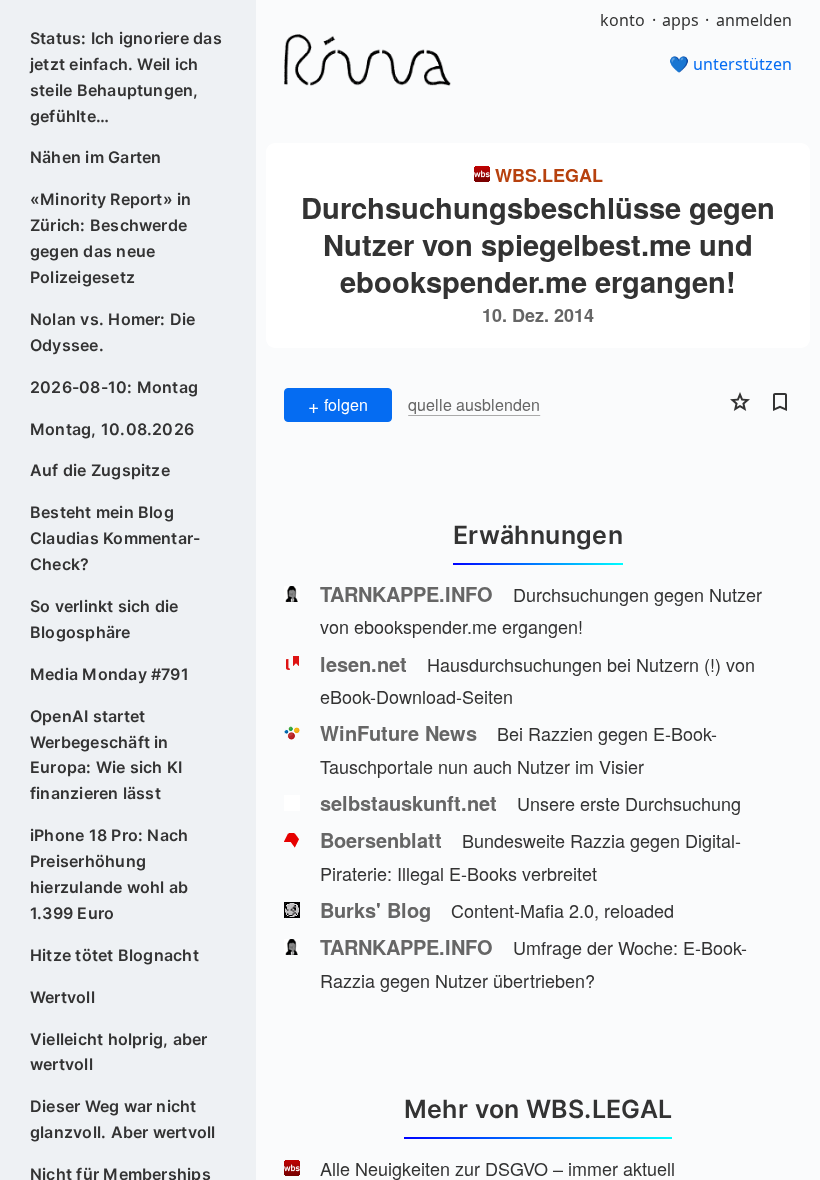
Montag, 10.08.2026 (112, 429)
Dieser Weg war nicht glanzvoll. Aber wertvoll (123, 1119)
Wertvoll (62, 997)
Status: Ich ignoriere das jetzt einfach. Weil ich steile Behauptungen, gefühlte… (126, 77)
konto (622, 20)
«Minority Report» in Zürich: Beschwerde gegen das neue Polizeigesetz (111, 238)
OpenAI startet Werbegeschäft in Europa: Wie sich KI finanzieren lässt (106, 755)
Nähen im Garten (96, 157)
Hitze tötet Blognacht (114, 955)
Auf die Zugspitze (100, 470)
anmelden (754, 20)
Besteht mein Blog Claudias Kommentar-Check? (115, 538)
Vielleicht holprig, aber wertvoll (119, 1052)
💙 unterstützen (730, 64)
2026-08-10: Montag (114, 387)
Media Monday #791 (109, 674)
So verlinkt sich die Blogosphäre (104, 619)
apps (680, 20)
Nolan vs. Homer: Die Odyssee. (113, 332)
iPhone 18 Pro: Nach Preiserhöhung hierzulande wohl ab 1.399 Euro (109, 874)
